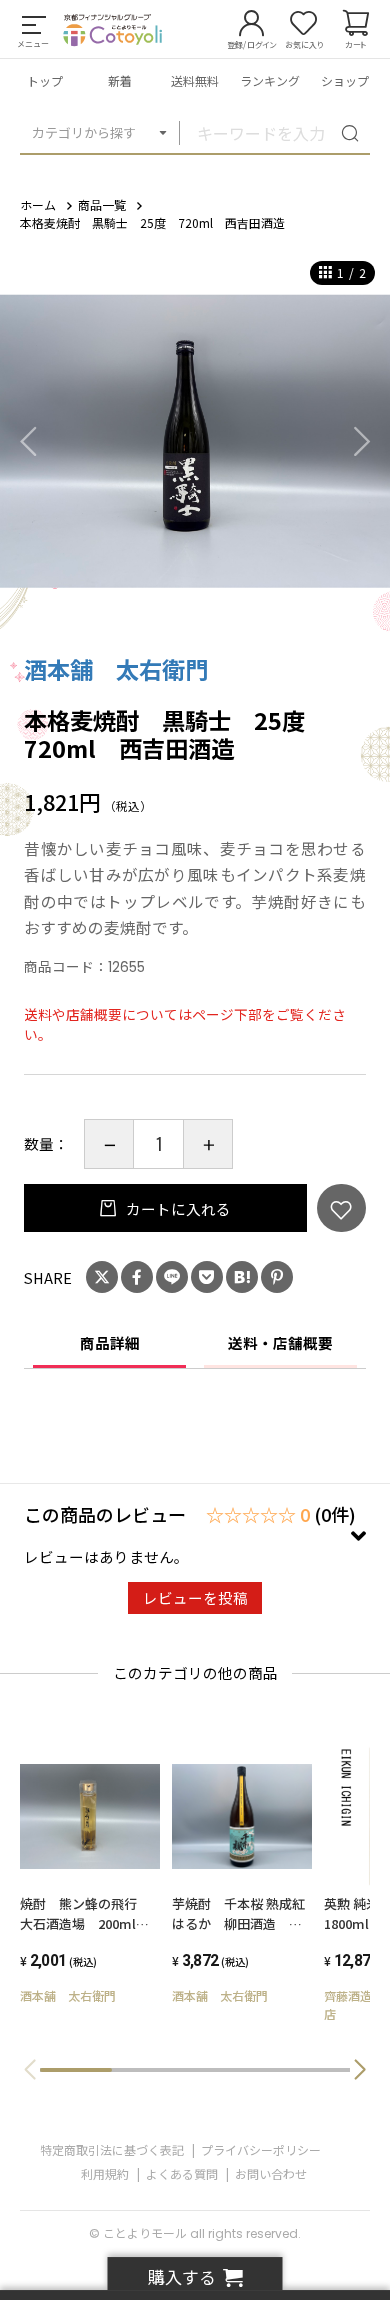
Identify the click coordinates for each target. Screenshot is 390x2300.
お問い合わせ (271, 2173)
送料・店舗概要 (280, 1342)
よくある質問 (182, 2173)
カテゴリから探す (84, 132)
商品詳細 (110, 1342)
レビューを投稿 (195, 1597)
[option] (195, 441)
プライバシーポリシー (261, 2149)
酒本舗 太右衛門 (116, 669)
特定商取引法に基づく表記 (112, 2149)
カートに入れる (177, 1208)
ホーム (38, 204)
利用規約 (105, 2173)
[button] (360, 2070)
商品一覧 (102, 204)
